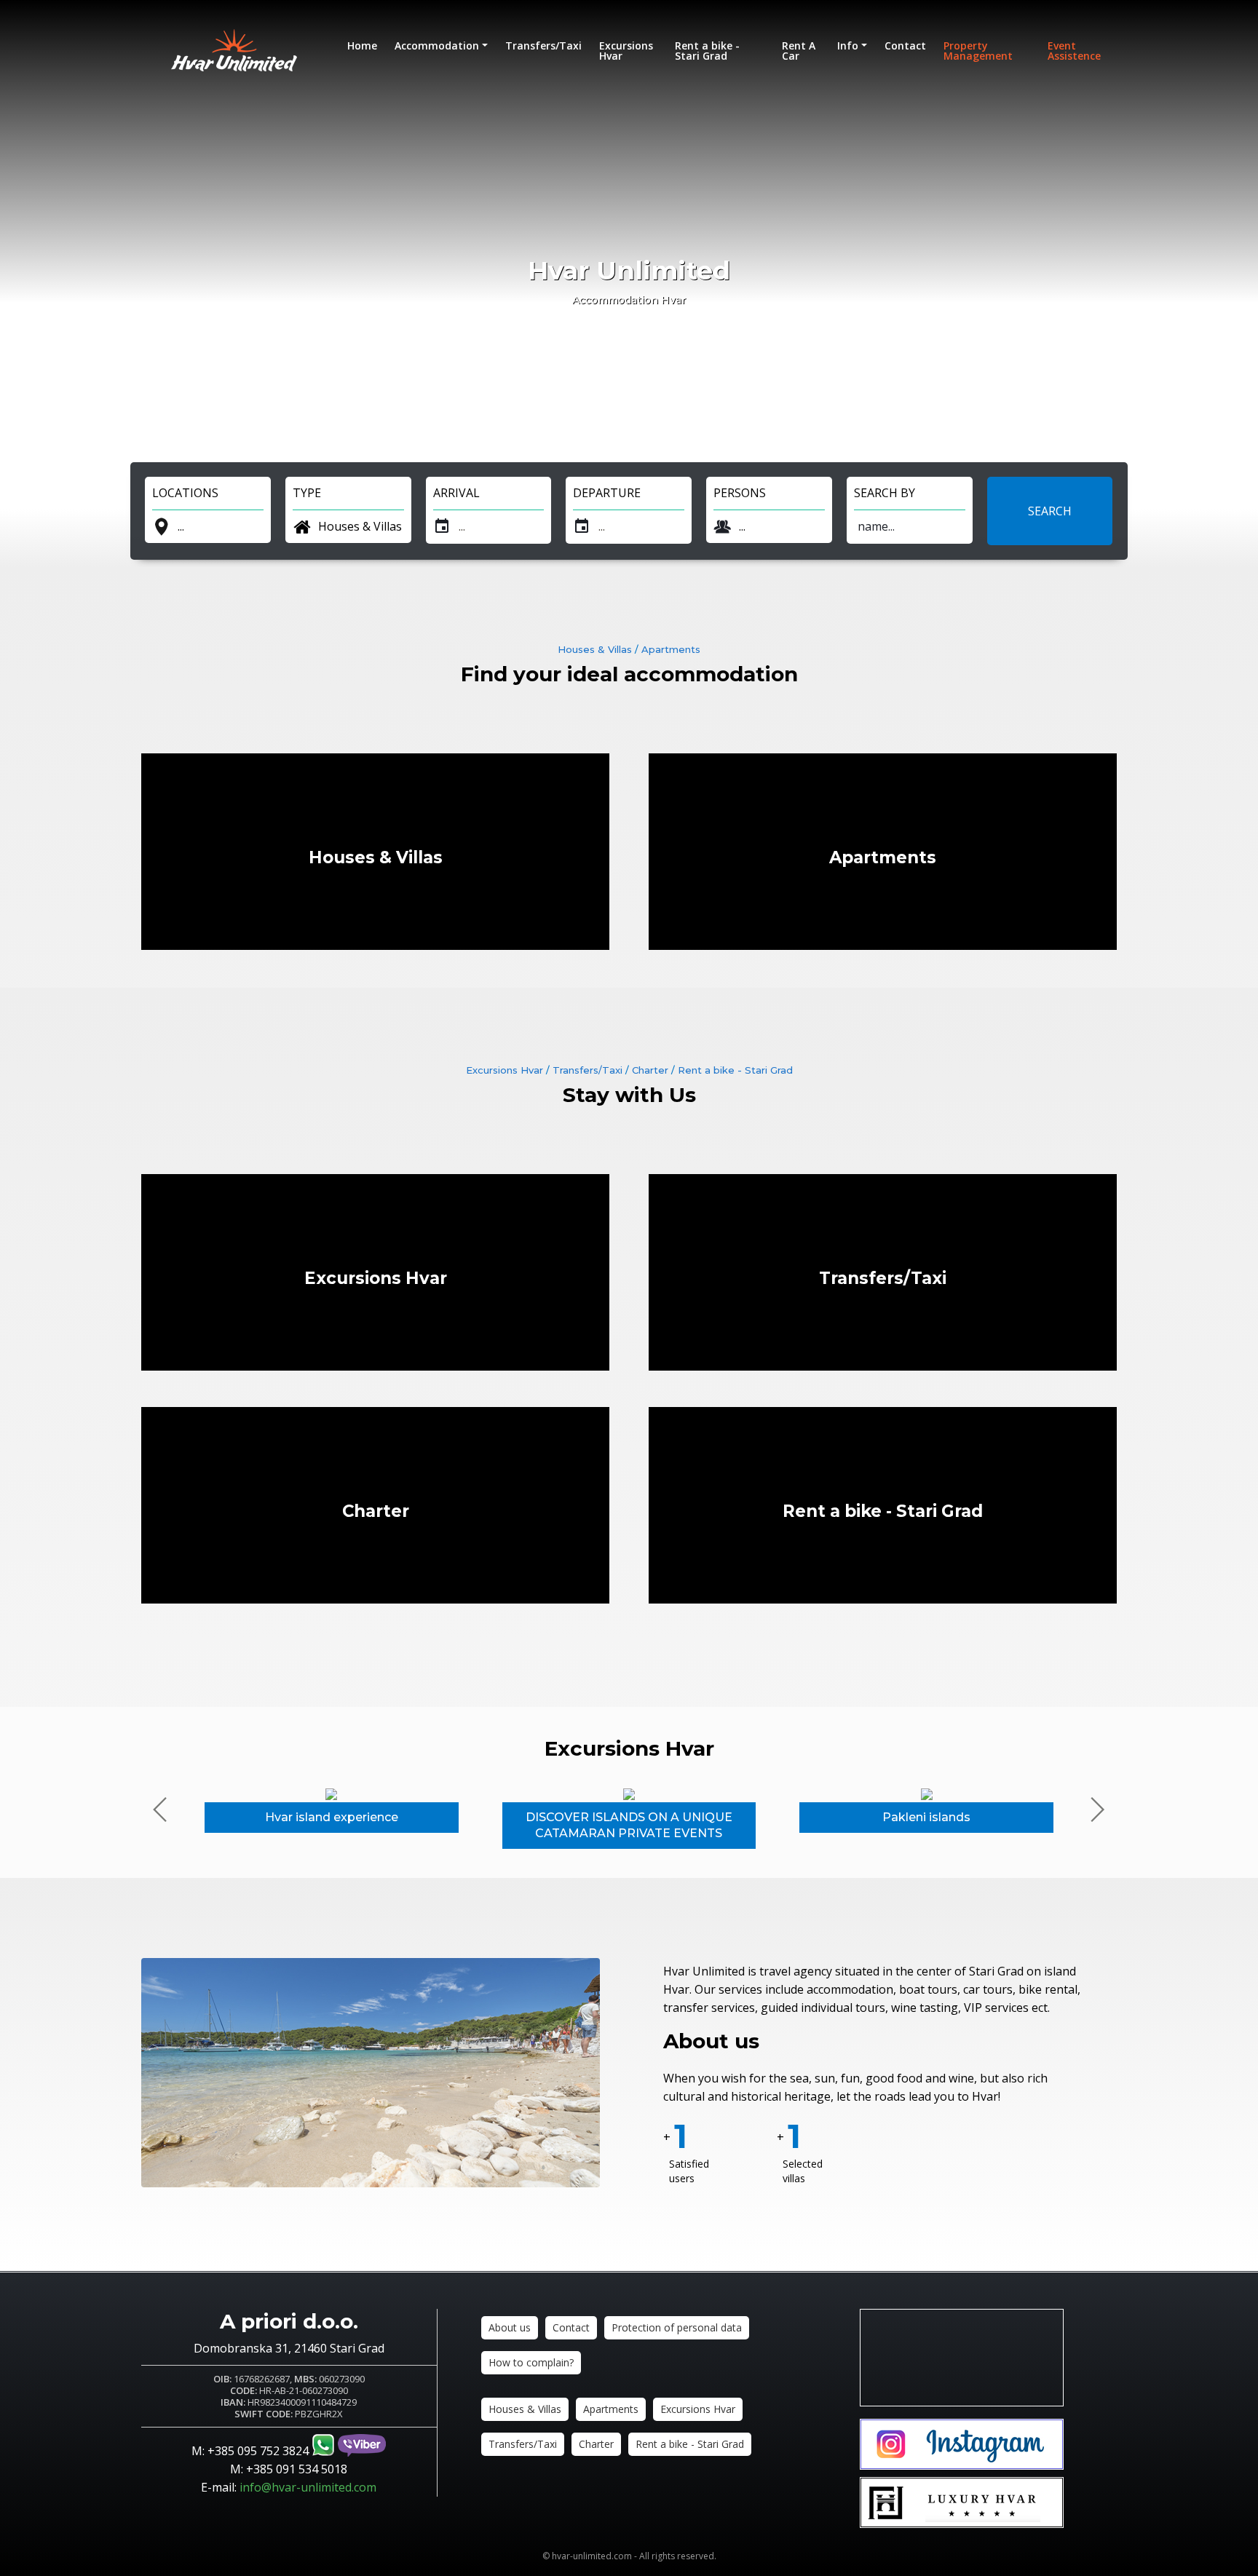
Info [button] (848, 45)
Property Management (978, 51)
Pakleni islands (926, 1817)
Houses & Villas (595, 649)
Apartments (671, 649)
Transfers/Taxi (543, 45)
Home (362, 45)
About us (711, 2041)
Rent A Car (799, 51)
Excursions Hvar (626, 51)
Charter (650, 1070)
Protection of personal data (677, 2327)
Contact (905, 45)
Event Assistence (1074, 51)
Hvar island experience (332, 1817)
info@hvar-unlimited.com (308, 2487)
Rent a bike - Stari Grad (707, 51)
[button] (1097, 1810)
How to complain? (531, 2362)
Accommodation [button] (437, 45)
